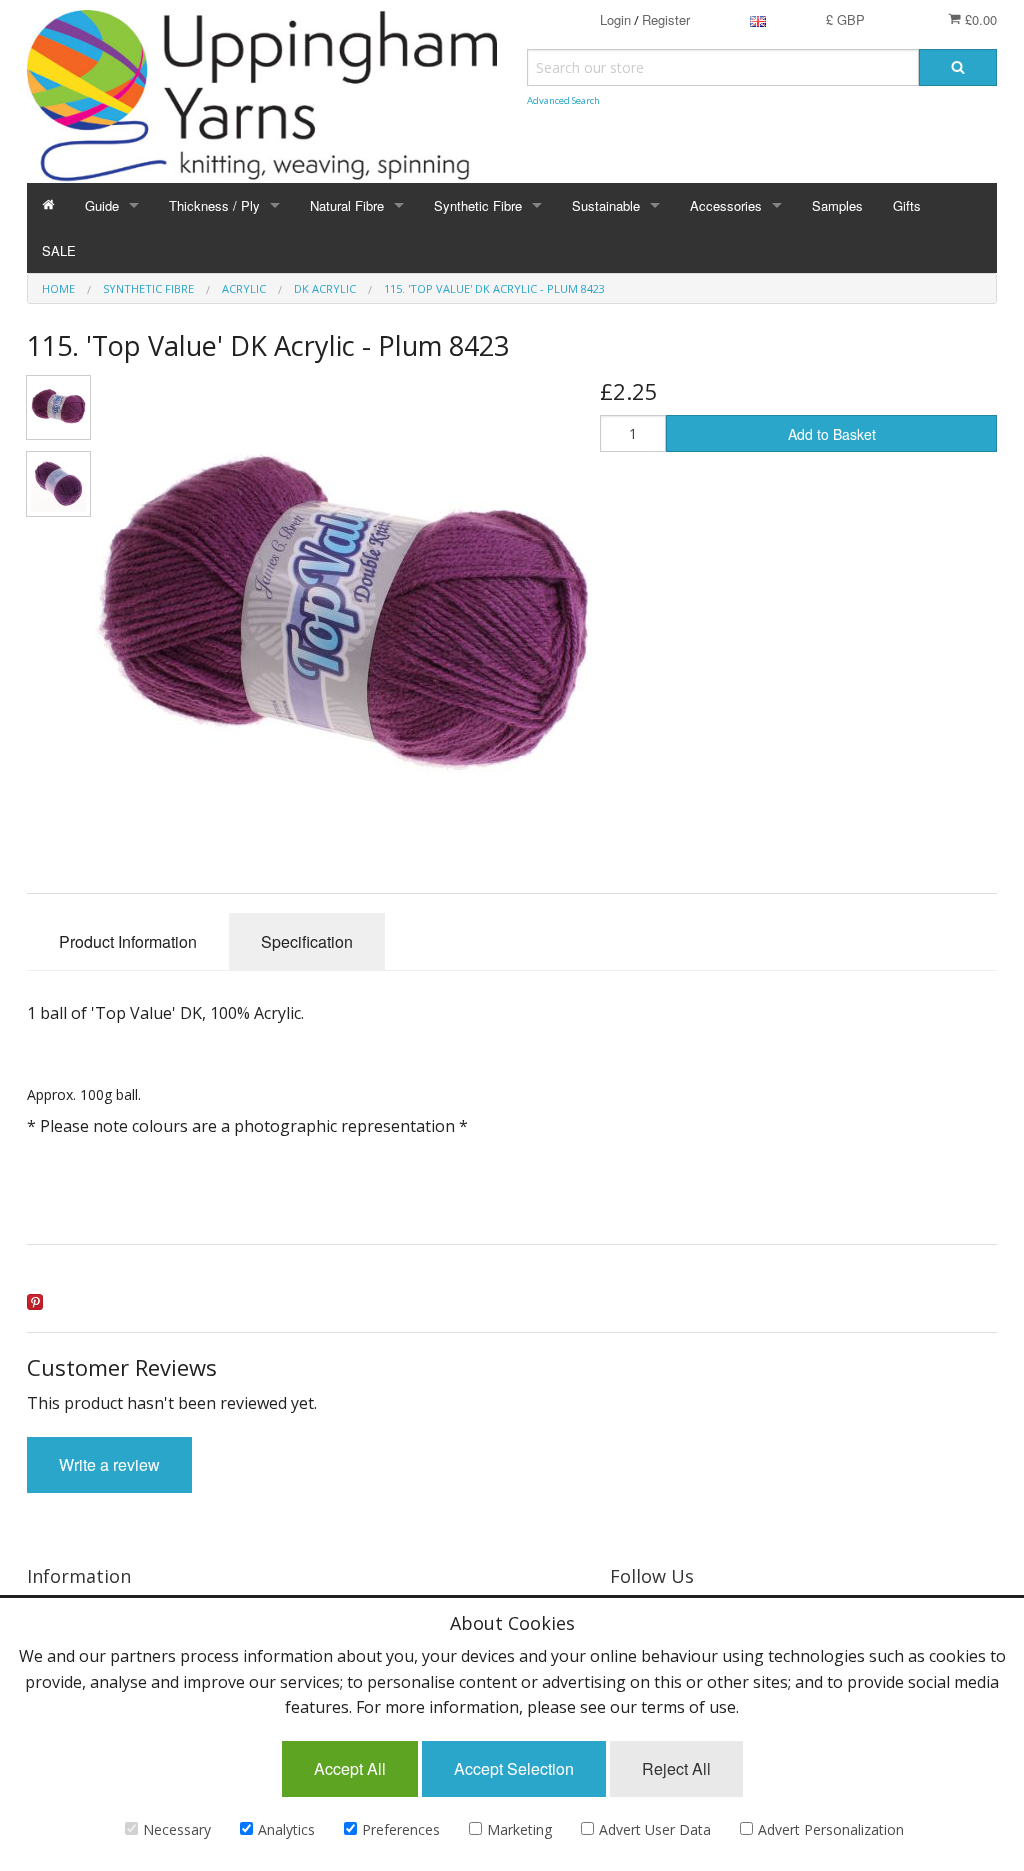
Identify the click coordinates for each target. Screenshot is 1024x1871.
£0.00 (979, 19)
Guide (102, 205)
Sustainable (606, 205)
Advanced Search (563, 100)
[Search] (958, 67)
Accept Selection (514, 1768)
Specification (307, 941)
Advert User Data (655, 1829)
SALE (59, 250)
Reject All (676, 1768)
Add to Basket (832, 434)
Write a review (109, 1464)
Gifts (907, 205)
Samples (837, 205)
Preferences (401, 1829)
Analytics (286, 1829)
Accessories (726, 205)
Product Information (128, 941)
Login (615, 19)
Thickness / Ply (214, 205)
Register (666, 19)
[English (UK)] (758, 19)
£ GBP (845, 19)
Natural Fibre (347, 205)
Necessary (177, 1829)
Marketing (519, 1829)
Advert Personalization (831, 1829)
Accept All (350, 1768)
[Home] (48, 205)
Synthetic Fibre (478, 205)
